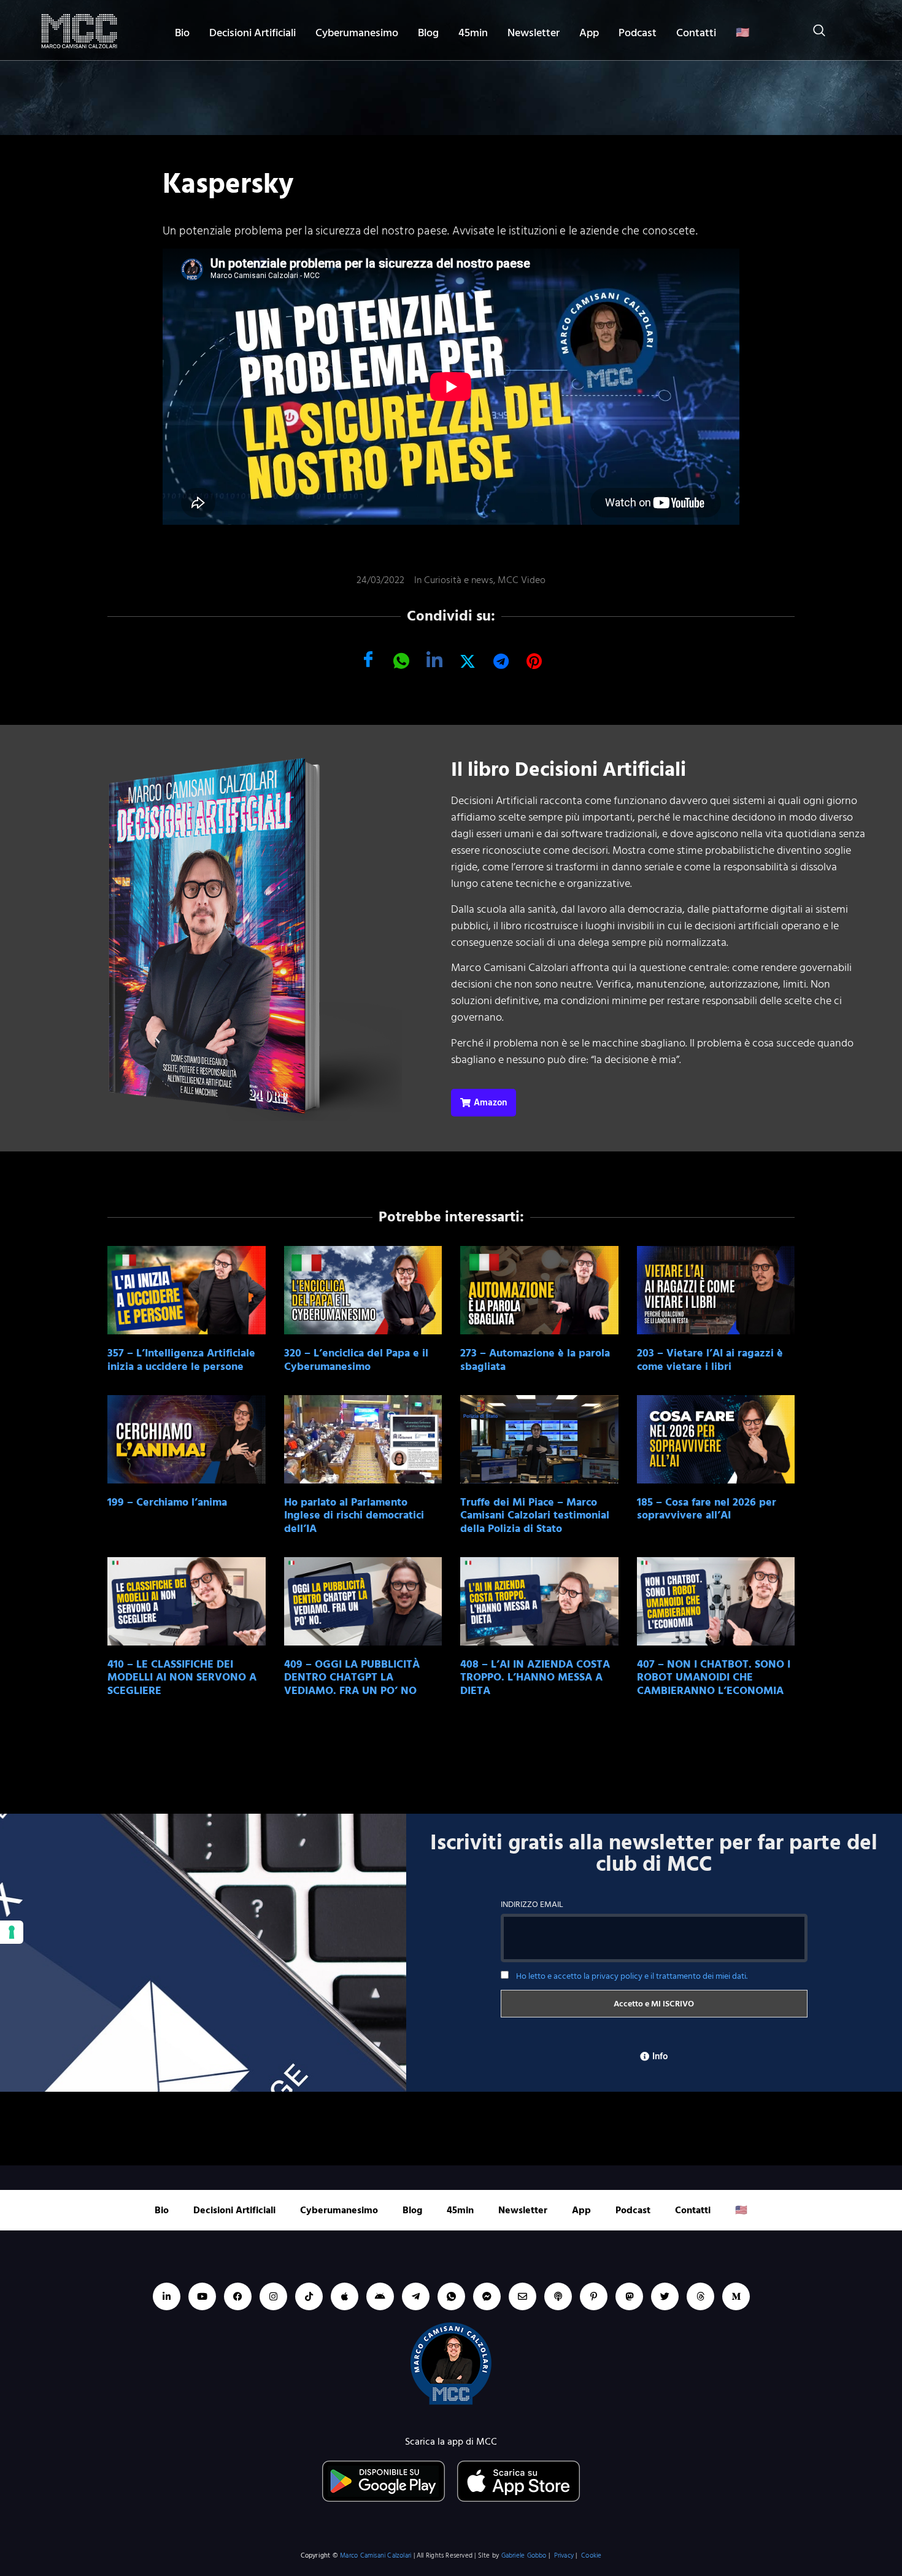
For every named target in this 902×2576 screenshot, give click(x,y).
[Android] (380, 2296)
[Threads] (700, 2296)
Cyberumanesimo (357, 33)
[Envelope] (522, 2296)
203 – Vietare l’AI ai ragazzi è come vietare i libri (710, 1360)
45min (473, 33)
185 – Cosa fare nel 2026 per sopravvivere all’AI (707, 1509)
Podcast (638, 33)
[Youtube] (202, 2296)
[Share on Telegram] (501, 660)
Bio (182, 33)
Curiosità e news (459, 580)
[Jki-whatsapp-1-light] (451, 2296)
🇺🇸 (742, 33)
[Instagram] (273, 2296)
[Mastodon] (629, 2296)
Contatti (696, 33)
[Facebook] (238, 2296)
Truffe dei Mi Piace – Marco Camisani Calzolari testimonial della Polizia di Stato (535, 1515)
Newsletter (534, 33)
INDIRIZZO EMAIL (532, 1904)
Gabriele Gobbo (524, 2556)
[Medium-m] (736, 2296)
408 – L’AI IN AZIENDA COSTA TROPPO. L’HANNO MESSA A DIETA (535, 1677)
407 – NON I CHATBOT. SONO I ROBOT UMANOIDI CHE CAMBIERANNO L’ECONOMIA (714, 1677)
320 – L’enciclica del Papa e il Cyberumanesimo (356, 1360)
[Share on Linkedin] (434, 660)
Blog (428, 33)
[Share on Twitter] (468, 660)
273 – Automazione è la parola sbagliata (535, 1360)
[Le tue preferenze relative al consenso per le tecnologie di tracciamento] (12, 1932)
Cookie (591, 2556)
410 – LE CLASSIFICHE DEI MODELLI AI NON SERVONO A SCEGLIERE (182, 1677)
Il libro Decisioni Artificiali (569, 770)
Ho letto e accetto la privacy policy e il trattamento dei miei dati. (632, 1976)
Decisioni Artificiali (252, 33)
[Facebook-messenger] (487, 2296)
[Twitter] (665, 2296)
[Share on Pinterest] (534, 660)
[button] (813, 33)
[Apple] (345, 2296)
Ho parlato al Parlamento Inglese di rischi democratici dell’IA (354, 1515)
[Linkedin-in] (167, 2296)
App (589, 33)
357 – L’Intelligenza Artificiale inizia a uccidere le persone (181, 1360)
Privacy (564, 2556)
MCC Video (522, 580)
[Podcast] (558, 2296)
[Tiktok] (309, 2296)
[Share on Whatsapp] (401, 660)
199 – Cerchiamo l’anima (167, 1502)
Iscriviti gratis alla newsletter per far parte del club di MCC (654, 1854)
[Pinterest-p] (594, 2296)
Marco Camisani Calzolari (376, 2556)
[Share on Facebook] (368, 660)
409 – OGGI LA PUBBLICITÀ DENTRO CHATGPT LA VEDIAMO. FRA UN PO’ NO (352, 1677)
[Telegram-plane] (416, 2296)
